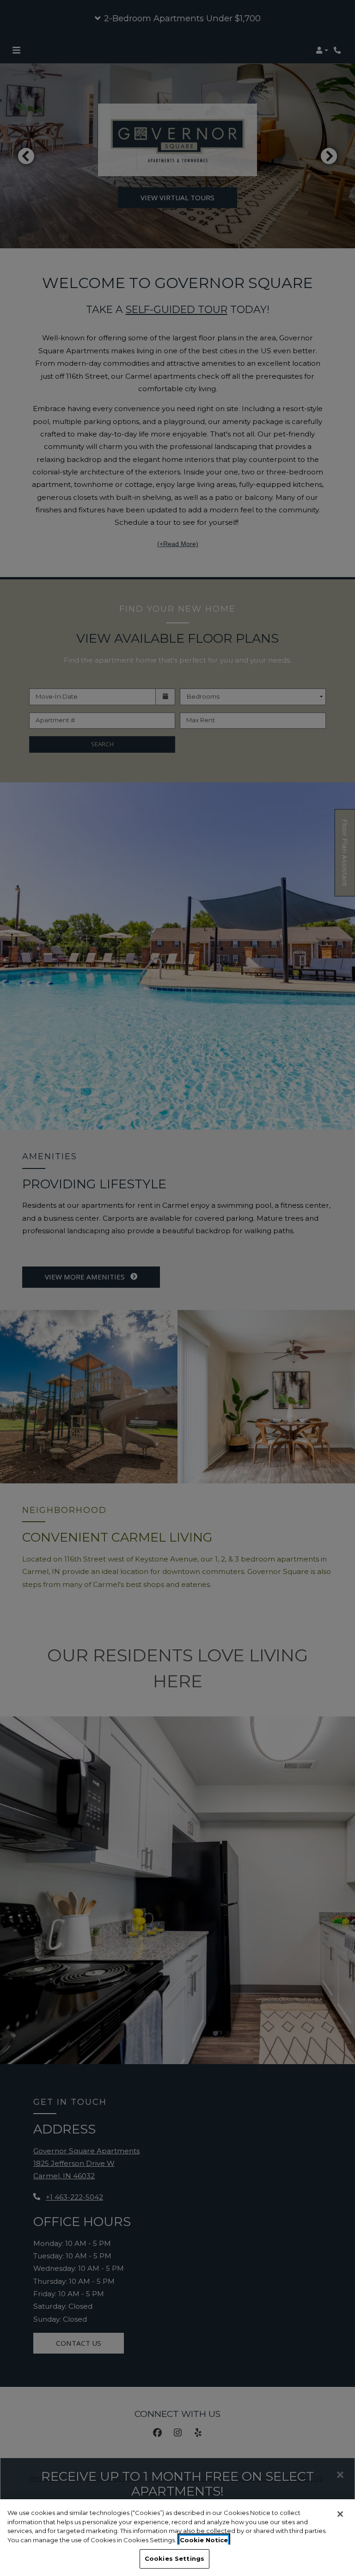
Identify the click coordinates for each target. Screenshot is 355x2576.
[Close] (340, 2514)
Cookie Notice (204, 2540)
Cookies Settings (174, 2558)
